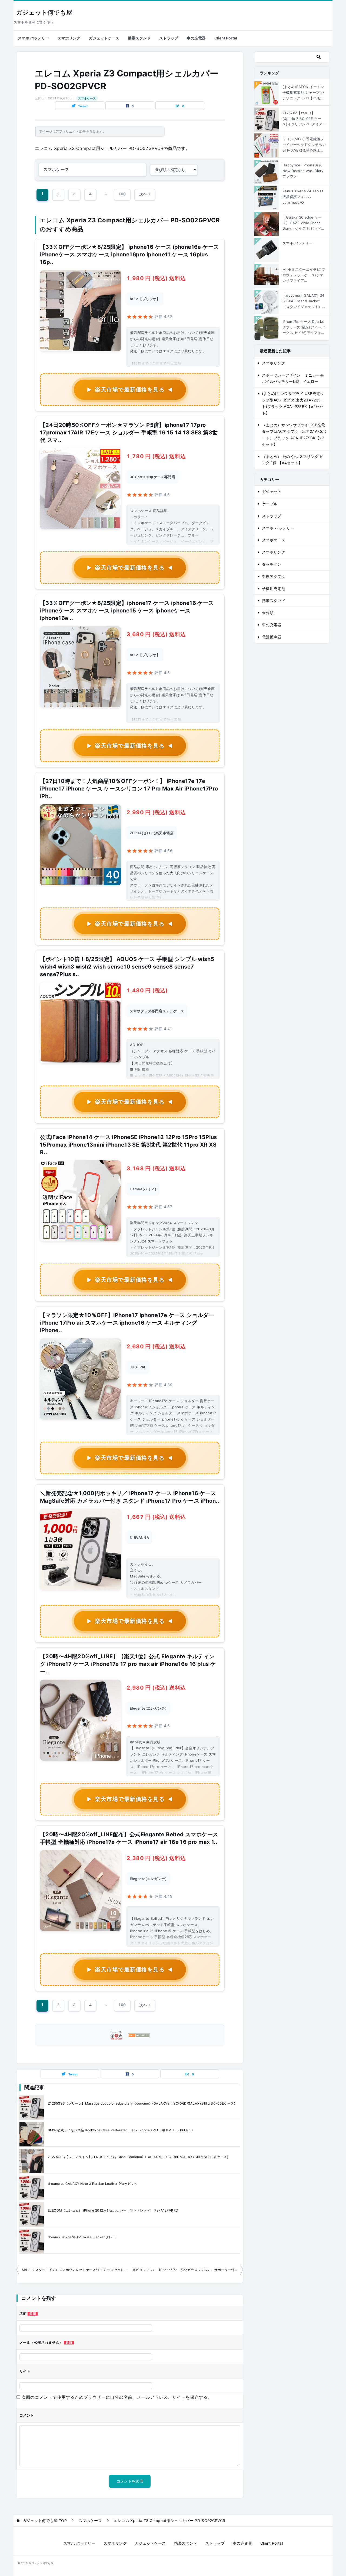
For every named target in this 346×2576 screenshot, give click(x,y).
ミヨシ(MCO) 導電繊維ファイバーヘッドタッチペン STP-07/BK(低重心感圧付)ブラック (304, 145)
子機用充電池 (274, 589)
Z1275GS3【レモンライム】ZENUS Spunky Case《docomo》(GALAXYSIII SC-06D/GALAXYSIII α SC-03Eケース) (138, 2157)
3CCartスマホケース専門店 (152, 477)
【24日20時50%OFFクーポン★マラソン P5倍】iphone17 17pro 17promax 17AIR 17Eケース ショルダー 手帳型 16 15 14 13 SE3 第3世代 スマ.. (129, 433)
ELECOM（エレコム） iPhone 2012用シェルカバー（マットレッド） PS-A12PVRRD (113, 2210)
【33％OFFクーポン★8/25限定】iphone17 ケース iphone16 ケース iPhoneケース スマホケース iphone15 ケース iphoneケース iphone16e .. (127, 611)
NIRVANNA (139, 1537)
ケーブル (270, 504)
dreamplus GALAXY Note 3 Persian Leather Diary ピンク (93, 2184)
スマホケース (87, 98)
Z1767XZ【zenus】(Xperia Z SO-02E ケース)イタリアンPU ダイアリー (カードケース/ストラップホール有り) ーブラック (304, 119)
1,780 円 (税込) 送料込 (156, 456)
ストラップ (169, 38)
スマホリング (69, 38)
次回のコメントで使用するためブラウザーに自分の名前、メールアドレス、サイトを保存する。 (117, 2397)
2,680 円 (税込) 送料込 (156, 1346)
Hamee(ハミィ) (143, 1189)
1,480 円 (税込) (147, 990)
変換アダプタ (274, 576)
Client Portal (226, 38)
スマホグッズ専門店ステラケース (157, 1011)
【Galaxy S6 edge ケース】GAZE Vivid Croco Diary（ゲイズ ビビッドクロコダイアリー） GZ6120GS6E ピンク (304, 223)
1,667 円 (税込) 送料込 (156, 1517)
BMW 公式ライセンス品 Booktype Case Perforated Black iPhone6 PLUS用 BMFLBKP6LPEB (120, 2130)
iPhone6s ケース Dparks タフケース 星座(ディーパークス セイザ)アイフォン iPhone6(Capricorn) (304, 327)
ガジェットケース (104, 38)
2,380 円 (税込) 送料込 (156, 1858)
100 (122, 194)
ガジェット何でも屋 (44, 13)
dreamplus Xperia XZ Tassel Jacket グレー (82, 2237)
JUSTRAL (138, 1367)
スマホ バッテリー (33, 38)
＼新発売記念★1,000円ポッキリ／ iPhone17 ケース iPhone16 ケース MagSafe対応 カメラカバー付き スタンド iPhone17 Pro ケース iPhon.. (130, 1497)
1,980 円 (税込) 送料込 (156, 278)
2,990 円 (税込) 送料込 (156, 812)
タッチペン (272, 564)
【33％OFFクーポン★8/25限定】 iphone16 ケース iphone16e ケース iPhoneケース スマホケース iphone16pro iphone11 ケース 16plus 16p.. (129, 254)
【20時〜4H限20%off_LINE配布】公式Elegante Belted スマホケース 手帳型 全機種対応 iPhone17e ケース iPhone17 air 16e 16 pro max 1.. (129, 1838)
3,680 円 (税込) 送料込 (156, 634)
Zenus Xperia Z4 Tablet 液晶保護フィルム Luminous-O (303, 197)
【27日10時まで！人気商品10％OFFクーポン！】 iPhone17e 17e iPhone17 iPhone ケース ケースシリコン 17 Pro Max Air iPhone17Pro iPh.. (129, 789)
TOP (45, 2521)
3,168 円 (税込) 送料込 (156, 1168)
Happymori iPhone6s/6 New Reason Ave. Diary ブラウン (303, 171)
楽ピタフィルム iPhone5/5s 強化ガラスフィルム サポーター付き (185, 2270)
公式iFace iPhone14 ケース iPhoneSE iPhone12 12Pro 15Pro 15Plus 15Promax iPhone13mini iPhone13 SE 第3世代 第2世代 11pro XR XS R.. (129, 1145)
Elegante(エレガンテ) (148, 1708)
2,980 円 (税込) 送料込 (156, 1688)
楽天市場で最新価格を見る (130, 390)
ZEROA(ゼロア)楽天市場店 (152, 833)
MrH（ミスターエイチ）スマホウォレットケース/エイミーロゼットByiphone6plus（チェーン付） (76, 2270)
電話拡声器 (272, 637)
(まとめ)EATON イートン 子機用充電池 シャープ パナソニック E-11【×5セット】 (304, 93)
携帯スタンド (139, 38)
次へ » (145, 194)
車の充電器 (196, 38)
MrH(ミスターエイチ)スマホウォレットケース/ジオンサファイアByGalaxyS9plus (304, 275)
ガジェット (272, 492)
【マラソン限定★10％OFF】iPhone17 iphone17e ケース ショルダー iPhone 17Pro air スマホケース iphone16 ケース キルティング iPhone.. (127, 1323)
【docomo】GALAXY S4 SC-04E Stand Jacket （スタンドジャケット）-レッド (303, 301)
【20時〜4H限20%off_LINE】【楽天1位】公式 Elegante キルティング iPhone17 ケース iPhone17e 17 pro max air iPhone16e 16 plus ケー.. (128, 1664)
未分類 (268, 613)
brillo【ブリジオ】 (145, 299)
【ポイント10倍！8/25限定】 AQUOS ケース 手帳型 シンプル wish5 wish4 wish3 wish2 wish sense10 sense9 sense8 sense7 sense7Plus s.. (127, 967)
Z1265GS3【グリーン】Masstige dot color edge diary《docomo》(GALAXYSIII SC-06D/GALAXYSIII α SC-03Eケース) (142, 2103)
